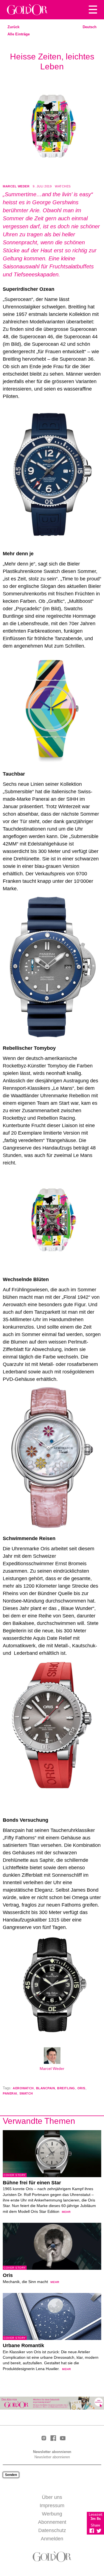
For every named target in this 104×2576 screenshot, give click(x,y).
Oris (81, 2088)
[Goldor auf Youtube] (63, 2439)
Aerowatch (23, 2088)
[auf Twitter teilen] (99, 2531)
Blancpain (46, 2088)
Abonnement (52, 2522)
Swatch (26, 2093)
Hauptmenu (93, 10)
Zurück (13, 27)
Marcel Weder (16, 186)
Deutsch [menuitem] (90, 27)
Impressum (52, 2506)
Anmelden (52, 2539)
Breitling (66, 2088)
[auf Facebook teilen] (92, 2531)
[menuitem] (90, 27)
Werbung (52, 2514)
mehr (66, 2212)
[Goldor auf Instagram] (44, 2438)
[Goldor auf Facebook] (53, 2438)
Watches (63, 186)
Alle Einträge (19, 34)
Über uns (52, 2497)
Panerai (10, 2093)
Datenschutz (52, 2530)
